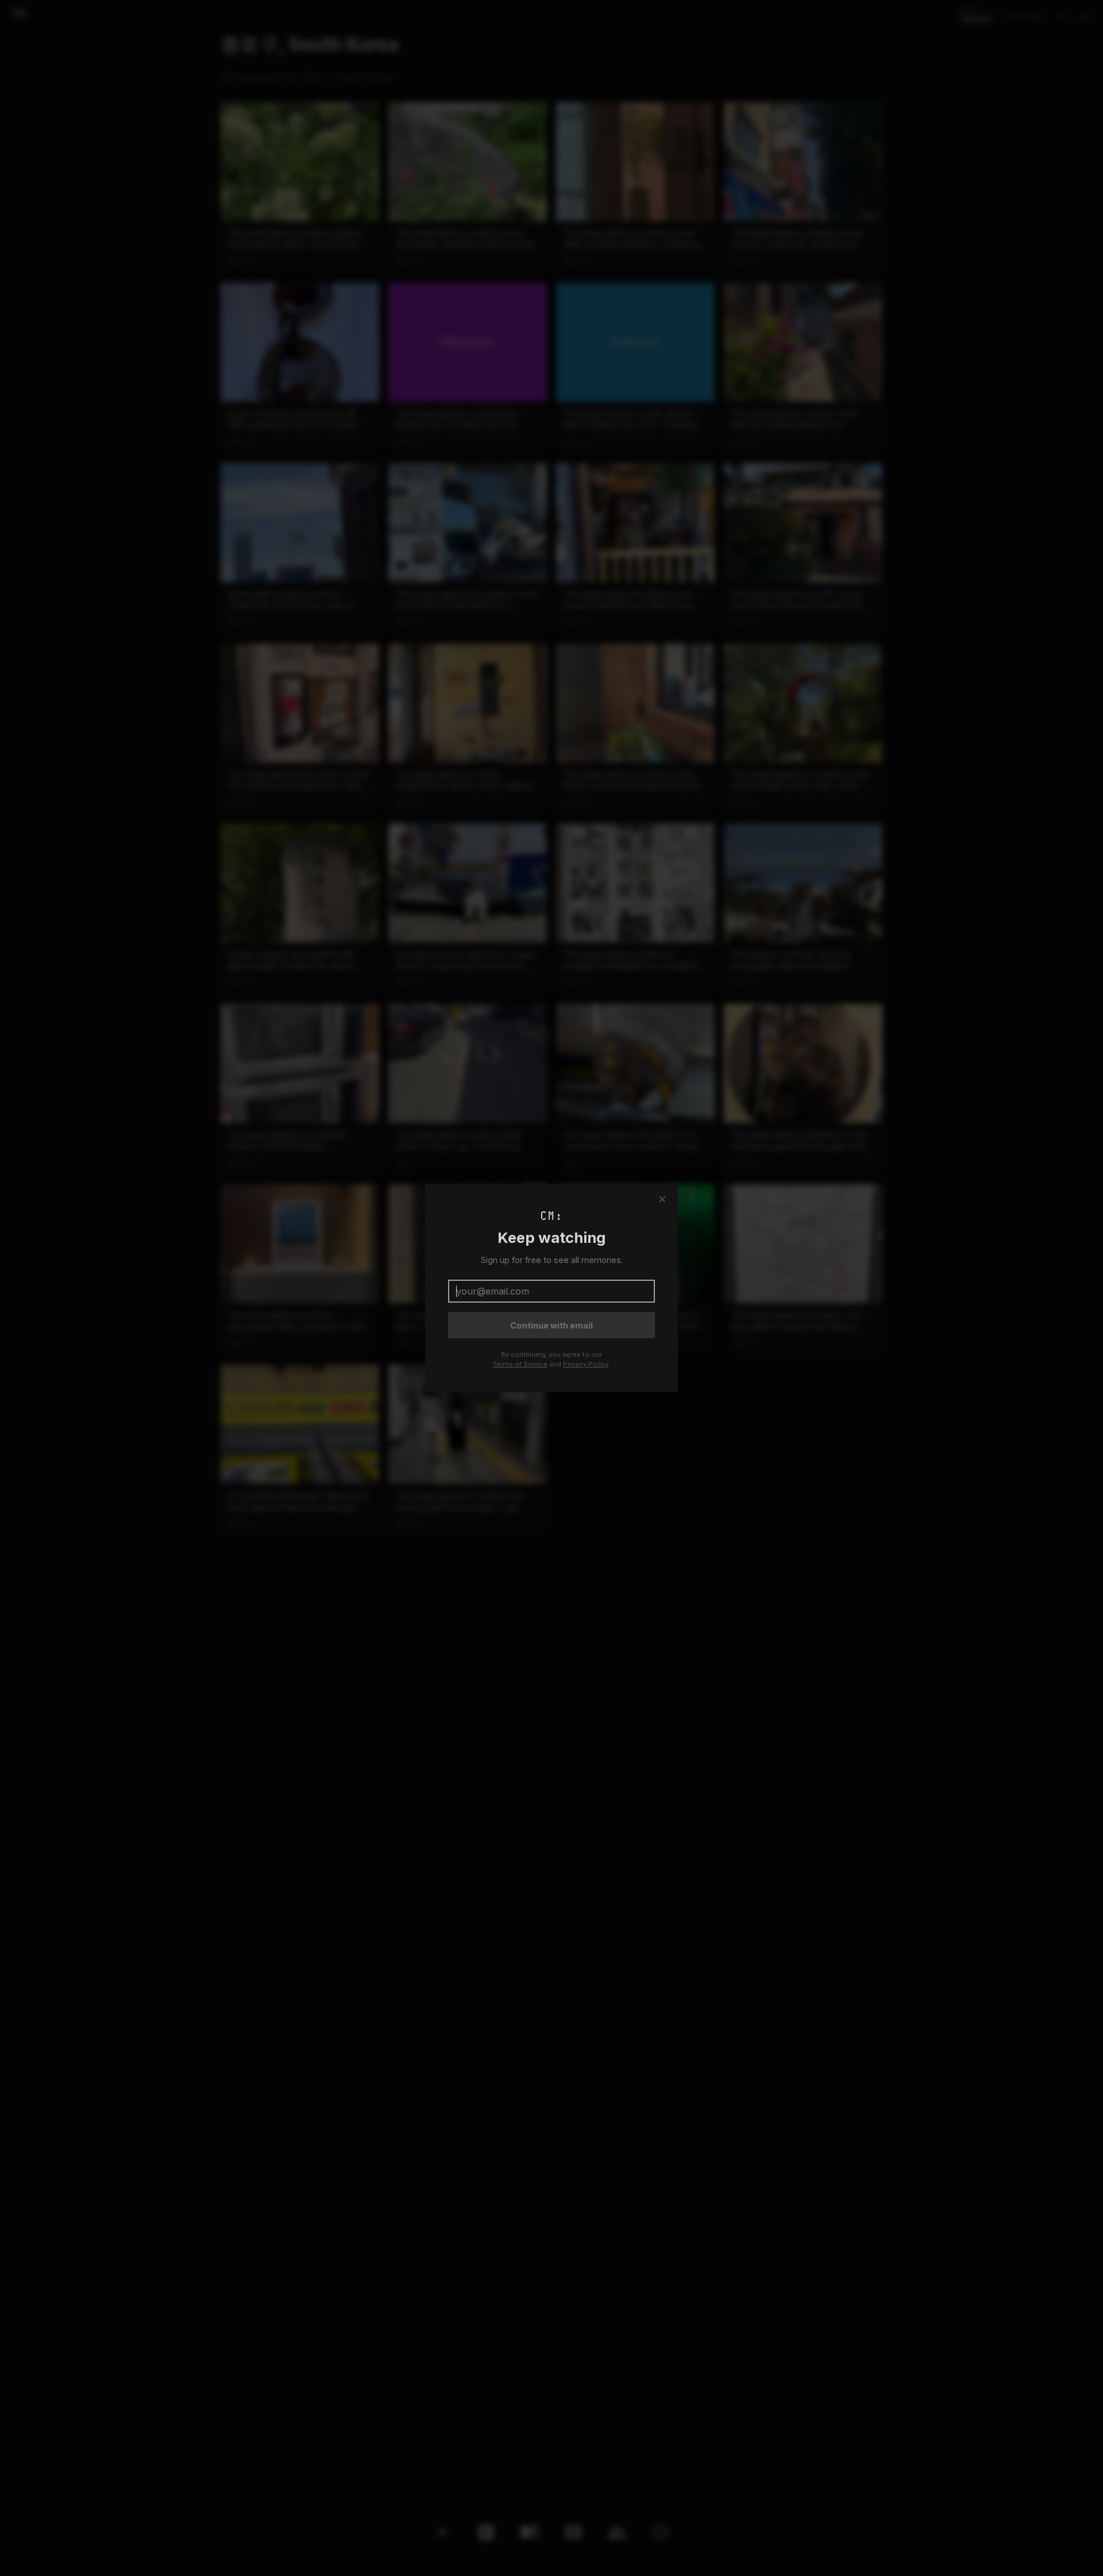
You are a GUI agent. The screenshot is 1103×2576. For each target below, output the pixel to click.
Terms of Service (520, 1364)
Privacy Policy (586, 1364)
